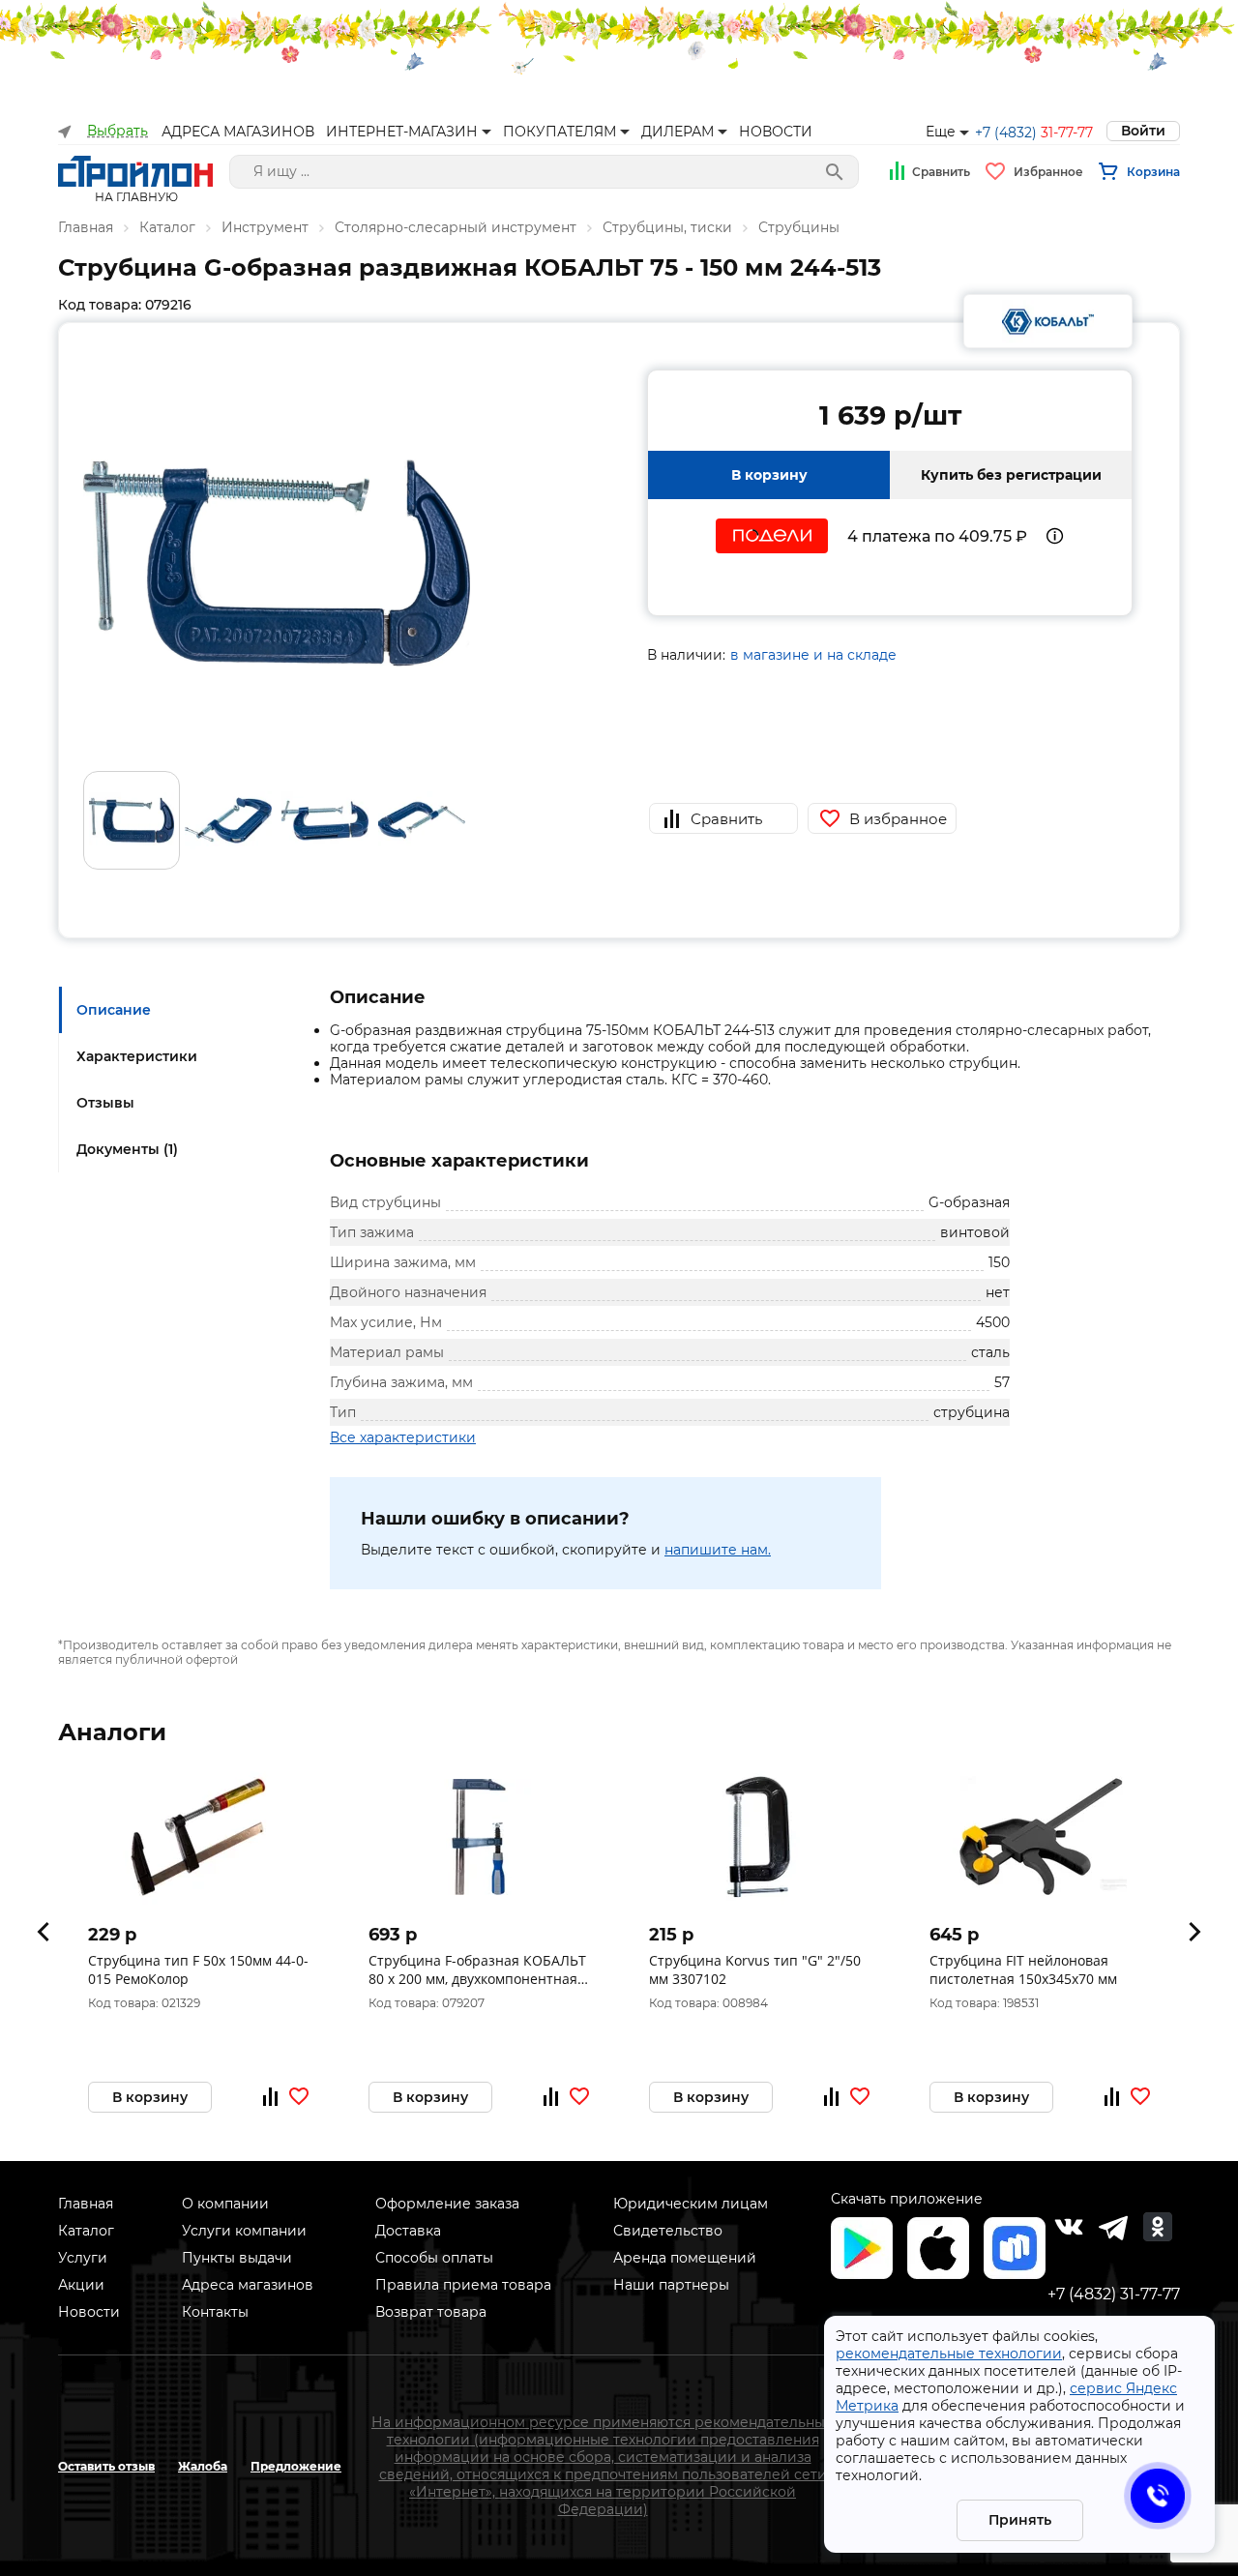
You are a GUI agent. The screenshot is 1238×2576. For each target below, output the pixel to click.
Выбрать (118, 131)
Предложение (296, 2466)
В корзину (769, 475)
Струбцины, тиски (667, 227)
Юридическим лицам (691, 2204)
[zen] (1113, 2227)
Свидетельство (668, 2231)
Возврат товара (431, 2312)
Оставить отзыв (106, 2466)
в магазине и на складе (813, 655)
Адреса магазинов (248, 2285)
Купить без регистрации (1011, 475)
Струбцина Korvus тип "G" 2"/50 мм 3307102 (755, 1969)
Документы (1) (127, 1149)
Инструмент (265, 227)
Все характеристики (403, 1437)
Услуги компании (244, 2231)
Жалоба (203, 2466)
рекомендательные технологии (949, 2354)
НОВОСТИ (776, 132)
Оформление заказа (447, 2204)
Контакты (215, 2312)
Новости (89, 2312)
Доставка (408, 2231)
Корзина (1153, 172)
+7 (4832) (1034, 133)
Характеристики (137, 1056)
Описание (114, 1010)
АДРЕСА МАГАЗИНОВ (238, 132)
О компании (225, 2204)
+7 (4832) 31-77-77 (1114, 2294)
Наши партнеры (671, 2285)
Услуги (83, 2258)
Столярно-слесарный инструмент (456, 227)
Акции (81, 2285)
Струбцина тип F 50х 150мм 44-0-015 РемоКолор (198, 1969)
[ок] (1158, 2227)
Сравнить (941, 172)
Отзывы (105, 1103)
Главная (86, 227)
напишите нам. (718, 1550)
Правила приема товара (463, 2285)
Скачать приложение (907, 2199)
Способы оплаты (434, 2258)
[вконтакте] (1069, 2227)
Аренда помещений (685, 2258)
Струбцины (799, 227)
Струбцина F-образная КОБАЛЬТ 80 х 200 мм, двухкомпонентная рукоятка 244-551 (477, 1969)
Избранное (1048, 172)
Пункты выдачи (237, 2258)
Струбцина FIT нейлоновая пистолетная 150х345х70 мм (1023, 1969)
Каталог (167, 227)
